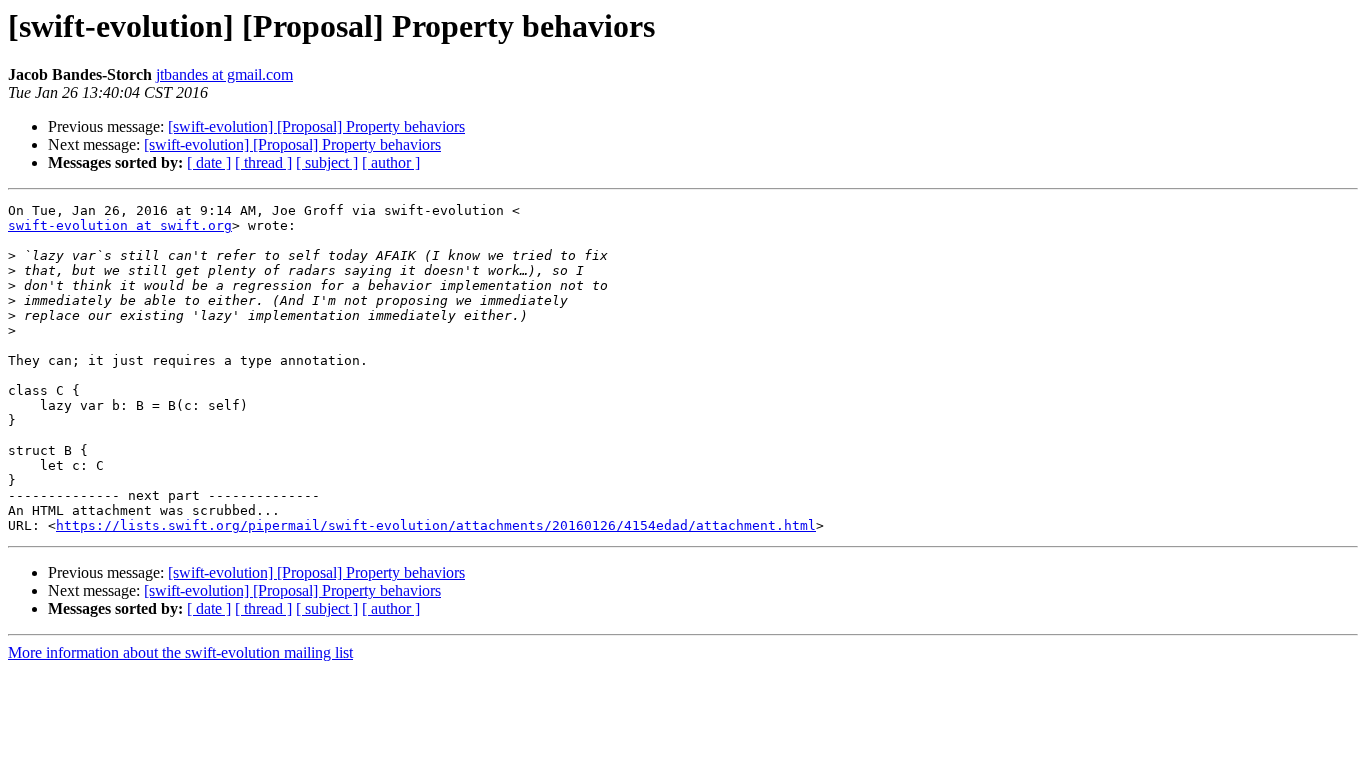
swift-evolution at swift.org (120, 225)
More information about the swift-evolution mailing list (180, 652)
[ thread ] (263, 162)
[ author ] (391, 162)
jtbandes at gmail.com (224, 74)
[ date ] (209, 162)
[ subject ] (327, 162)
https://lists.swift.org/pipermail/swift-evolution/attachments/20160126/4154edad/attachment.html (436, 525)
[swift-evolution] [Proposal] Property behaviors (316, 126)
